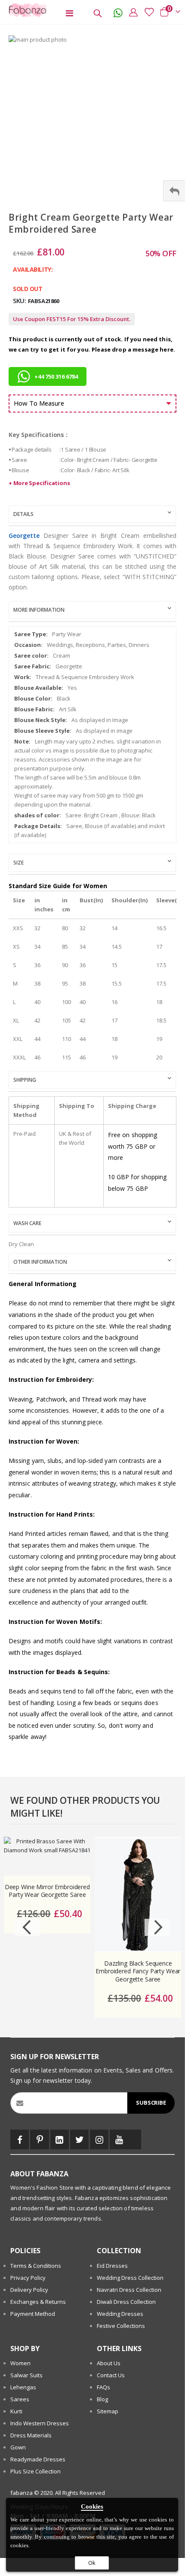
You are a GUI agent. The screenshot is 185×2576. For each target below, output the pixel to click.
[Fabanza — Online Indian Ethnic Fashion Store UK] (26, 10)
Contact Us (111, 2375)
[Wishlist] (147, 12)
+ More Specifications (39, 483)
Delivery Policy (29, 2290)
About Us (109, 2363)
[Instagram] (99, 2139)
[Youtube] (119, 2139)
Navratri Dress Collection (129, 2290)
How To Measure (39, 403)
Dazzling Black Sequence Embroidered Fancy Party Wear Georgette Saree (138, 1972)
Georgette (24, 536)
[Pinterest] (39, 2139)
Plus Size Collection (35, 2471)
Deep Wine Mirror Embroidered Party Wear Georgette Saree (47, 1891)
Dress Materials (31, 2435)
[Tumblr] (135, 2139)
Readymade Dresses (38, 2459)
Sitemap (108, 2411)
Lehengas (23, 2387)
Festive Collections (121, 2326)
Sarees (20, 2399)
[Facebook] (20, 2139)
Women (20, 2363)
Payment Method (33, 2314)
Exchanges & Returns (38, 2302)
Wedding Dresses (120, 2314)
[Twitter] (79, 2139)
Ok (92, 2563)
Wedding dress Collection (130, 2278)
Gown (18, 2447)
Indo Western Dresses (40, 2423)
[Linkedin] (60, 2139)
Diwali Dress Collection (126, 2302)
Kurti (16, 2411)
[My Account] (131, 12)
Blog (102, 2399)
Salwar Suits (26, 2375)
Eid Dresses (112, 2266)
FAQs (103, 2387)
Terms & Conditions (36, 2266)
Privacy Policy (28, 2278)
